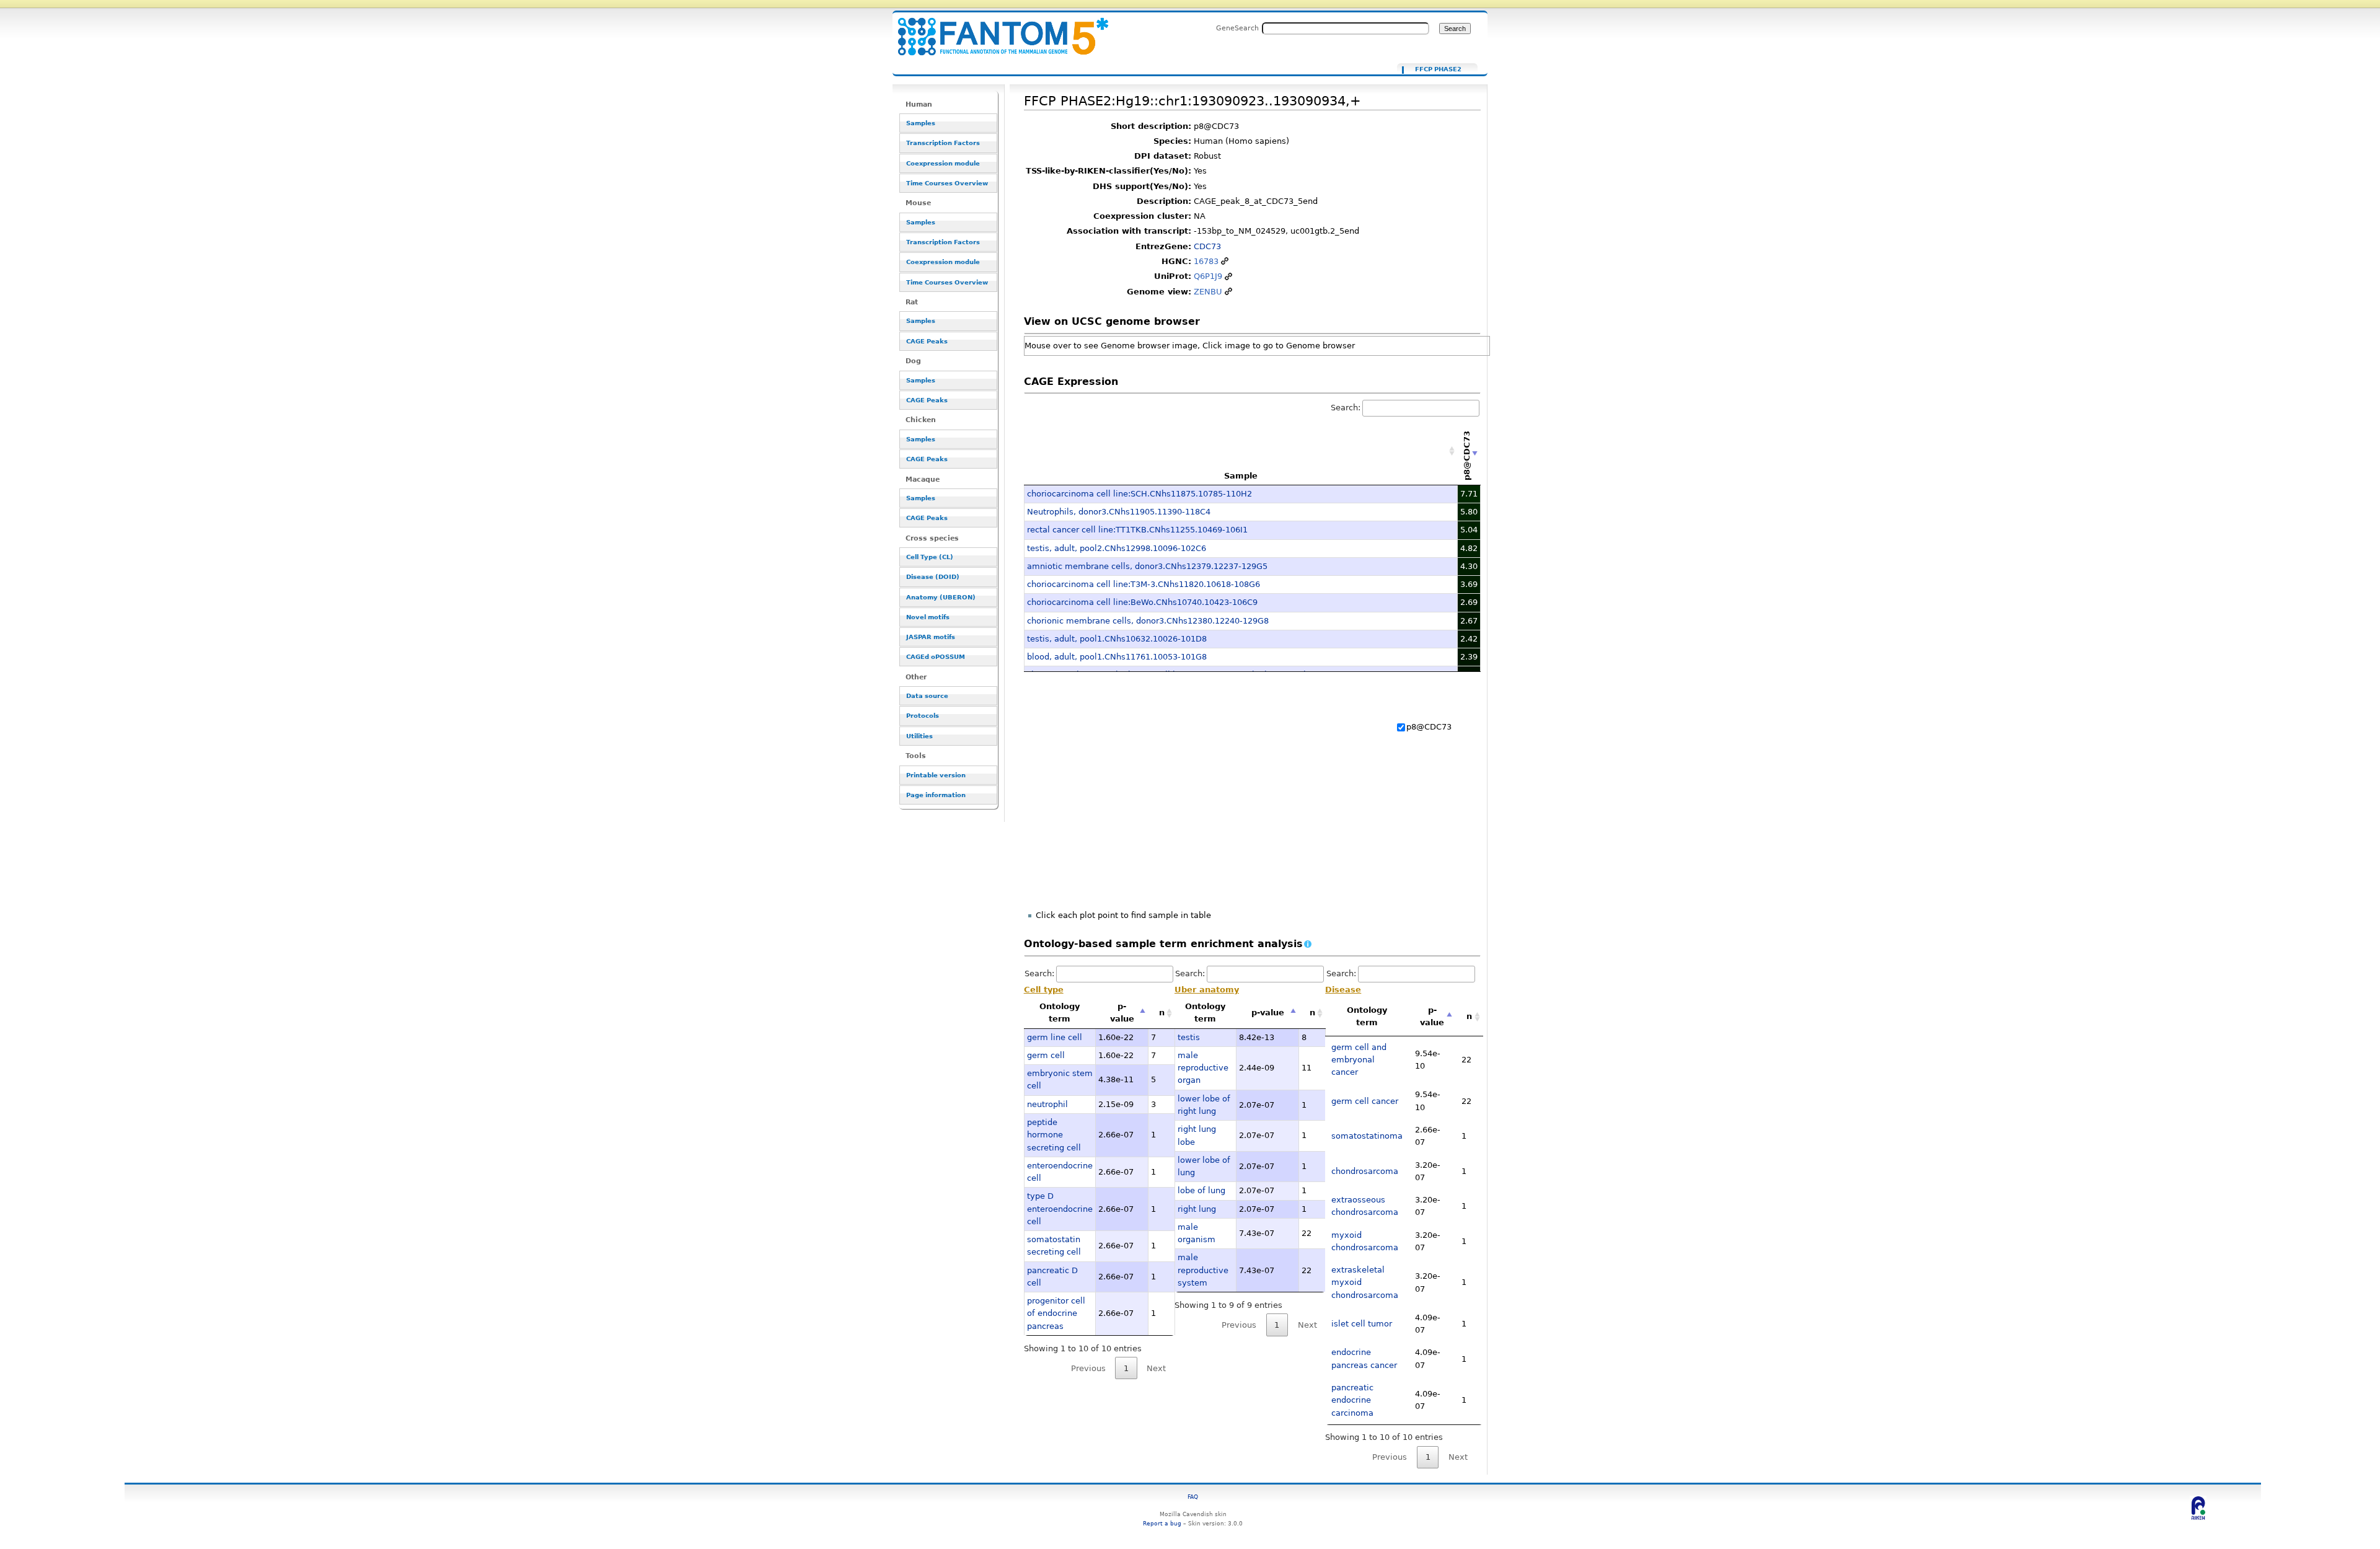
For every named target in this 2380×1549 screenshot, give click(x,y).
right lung (1197, 1209)
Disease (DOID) (933, 577)
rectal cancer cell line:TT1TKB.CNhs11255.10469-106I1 (1137, 530)
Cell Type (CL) (930, 557)
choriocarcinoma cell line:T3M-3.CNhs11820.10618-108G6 (1144, 584)
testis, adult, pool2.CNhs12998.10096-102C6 (1117, 548)
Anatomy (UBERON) (941, 597)
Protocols (923, 716)
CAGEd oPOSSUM (936, 657)
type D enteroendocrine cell (1060, 1209)
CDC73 (1207, 246)
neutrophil (1047, 1104)
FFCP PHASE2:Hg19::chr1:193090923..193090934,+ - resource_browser (995, 29)
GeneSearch (1237, 28)
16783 (1206, 261)
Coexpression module (943, 163)
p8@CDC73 (1429, 727)
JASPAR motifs (931, 637)
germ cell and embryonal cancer (1359, 1060)
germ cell (1046, 1055)
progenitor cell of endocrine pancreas (1056, 1313)
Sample (1241, 476)
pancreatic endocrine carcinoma (1352, 1400)
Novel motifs (928, 617)
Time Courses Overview (947, 183)
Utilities (919, 736)
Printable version (936, 775)
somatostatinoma (1367, 1136)
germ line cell (1055, 1037)
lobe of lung (1201, 1190)
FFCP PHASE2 (1438, 69)
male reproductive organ (1203, 1068)
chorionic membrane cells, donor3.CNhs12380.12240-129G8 (1148, 621)
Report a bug (1162, 1523)
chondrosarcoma (1365, 1171)
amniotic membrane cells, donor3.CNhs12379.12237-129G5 (1147, 566)
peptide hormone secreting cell (1054, 1135)
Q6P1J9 (1208, 276)
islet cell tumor (1362, 1324)
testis (1189, 1037)
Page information (936, 795)
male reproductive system (1203, 1270)
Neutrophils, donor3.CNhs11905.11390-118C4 (1119, 512)
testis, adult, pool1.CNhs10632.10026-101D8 (1117, 639)
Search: (1346, 408)
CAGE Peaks (927, 341)
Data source (927, 696)
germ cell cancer (1365, 1101)
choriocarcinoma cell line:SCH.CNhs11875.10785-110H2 (1139, 494)
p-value (1122, 1013)
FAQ (1193, 1497)
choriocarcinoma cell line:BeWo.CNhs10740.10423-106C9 (1142, 602)
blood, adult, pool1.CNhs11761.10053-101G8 (1117, 657)
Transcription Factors (943, 143)
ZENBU (1208, 292)
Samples (921, 123)
